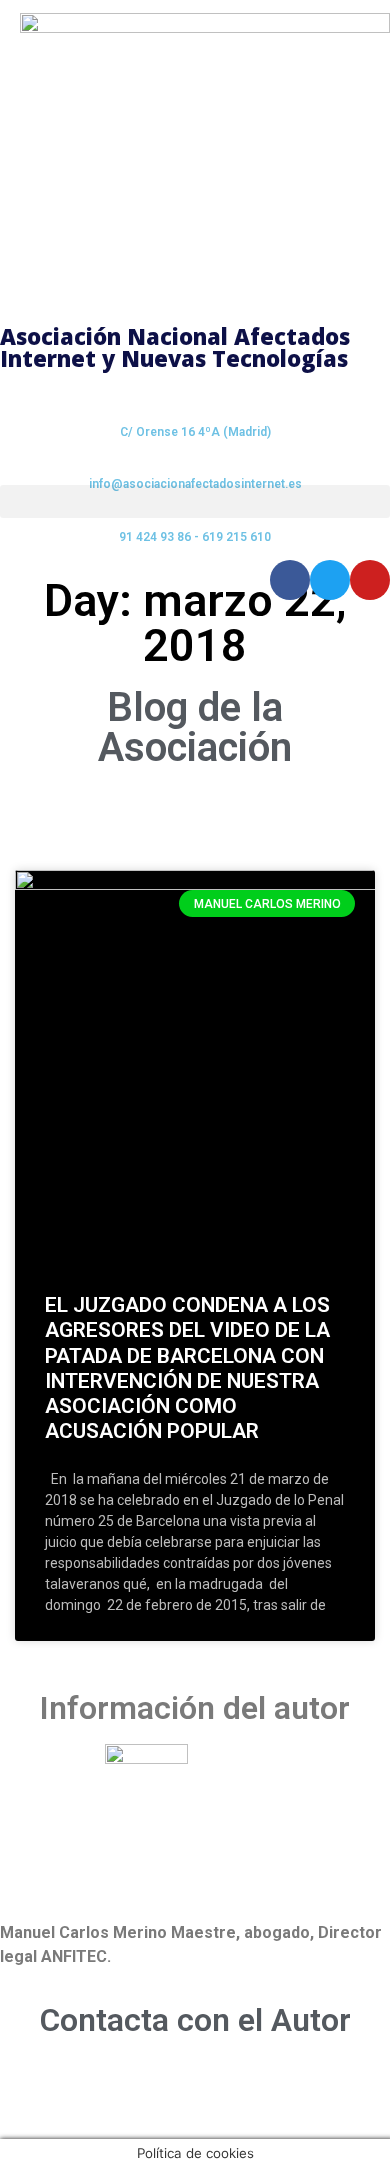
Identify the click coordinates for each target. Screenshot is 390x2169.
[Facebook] (290, 580)
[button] (195, 501)
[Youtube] (370, 580)
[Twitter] (330, 580)
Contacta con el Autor (195, 2020)
